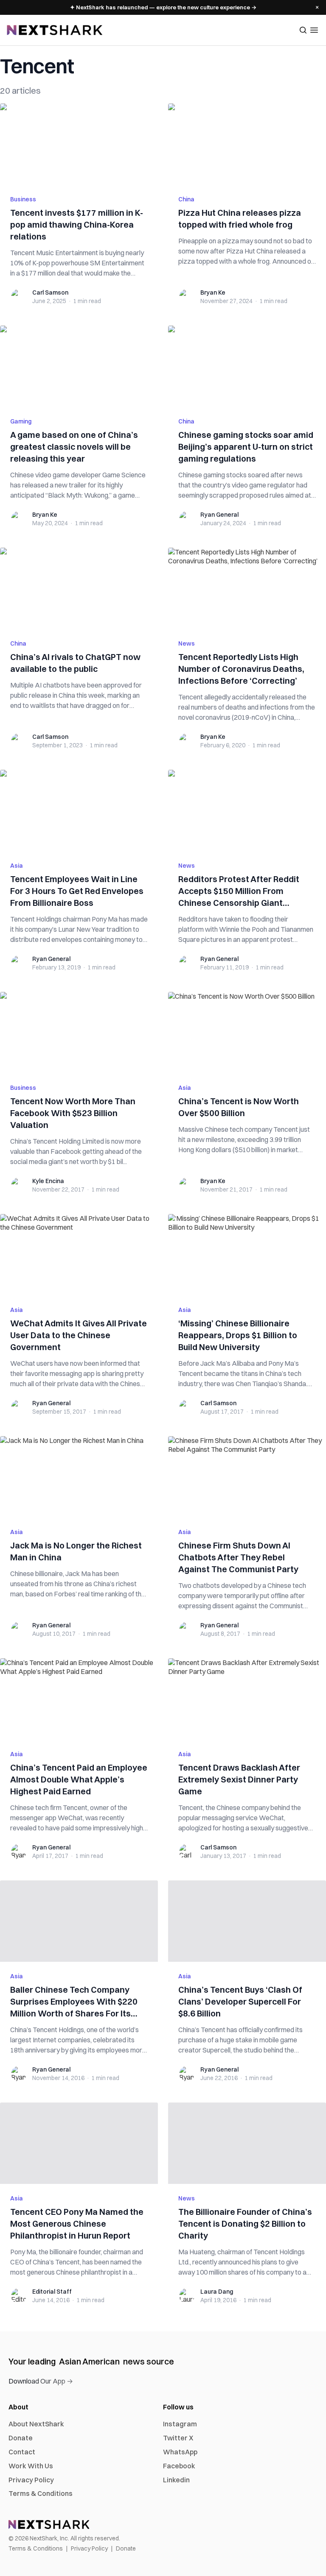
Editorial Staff (52, 2292)
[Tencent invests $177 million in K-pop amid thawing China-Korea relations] (79, 144)
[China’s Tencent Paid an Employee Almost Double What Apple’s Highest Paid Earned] (79, 1699)
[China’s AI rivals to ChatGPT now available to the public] (79, 588)
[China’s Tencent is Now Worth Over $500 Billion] (247, 1033)
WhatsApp (180, 2452)
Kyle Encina (48, 1181)
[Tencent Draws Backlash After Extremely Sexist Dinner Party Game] (247, 1699)
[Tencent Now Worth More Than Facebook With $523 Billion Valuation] (79, 1033)
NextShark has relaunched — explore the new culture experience (163, 7)
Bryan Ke (213, 292)
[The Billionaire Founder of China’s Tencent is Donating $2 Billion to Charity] (247, 2143)
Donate (21, 2438)
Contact (22, 2452)
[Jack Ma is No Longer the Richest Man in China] (79, 1477)
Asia (17, 866)
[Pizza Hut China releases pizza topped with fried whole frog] (247, 144)
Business (23, 199)
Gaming (21, 421)
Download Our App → (41, 2381)
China (186, 199)
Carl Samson (50, 292)
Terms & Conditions (41, 2493)
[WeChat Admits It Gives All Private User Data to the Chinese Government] (79, 1255)
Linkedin (176, 2480)
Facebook (179, 2466)
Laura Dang (217, 2292)
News (187, 643)
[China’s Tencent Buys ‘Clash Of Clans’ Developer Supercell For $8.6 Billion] (247, 1921)
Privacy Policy (31, 2480)
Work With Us (31, 2466)
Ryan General (219, 515)
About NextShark (36, 2424)
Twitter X (178, 2438)
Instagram (180, 2424)
